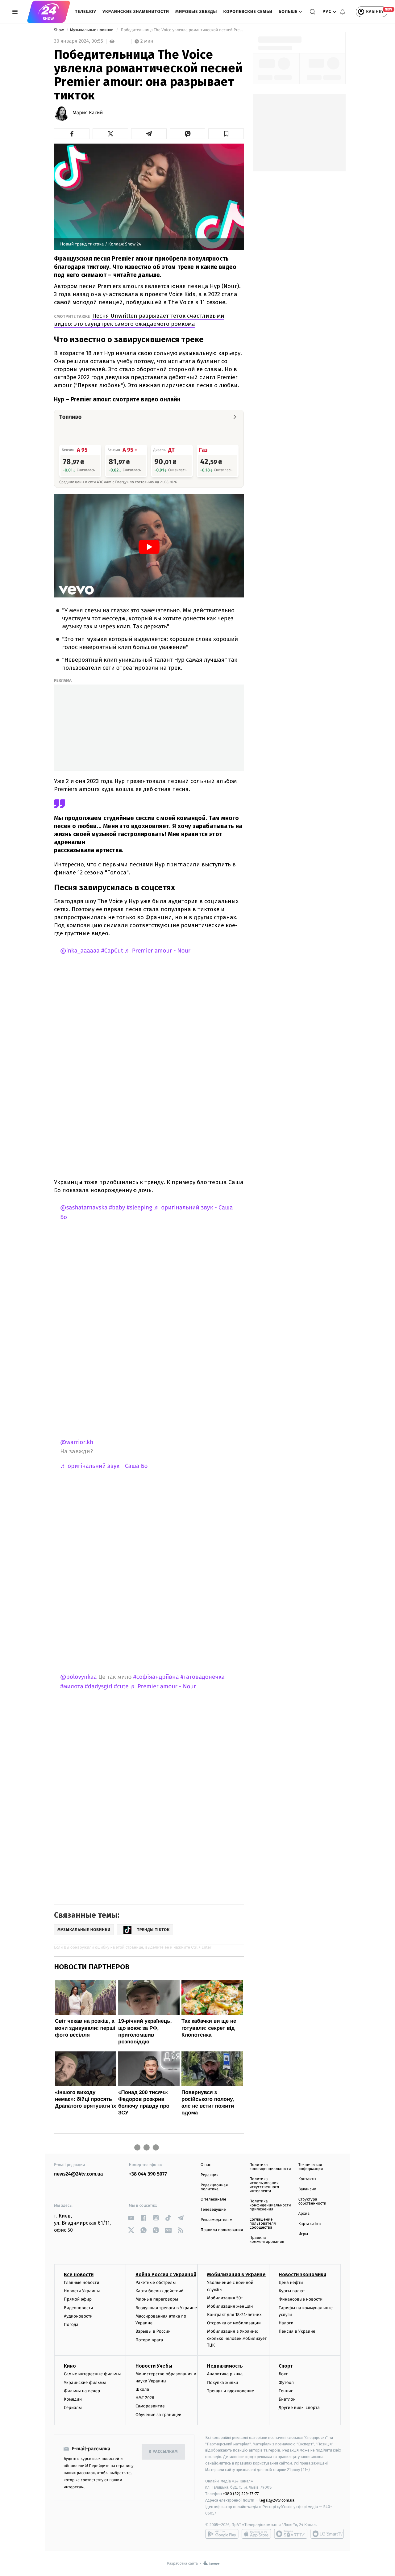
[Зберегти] (226, 134)
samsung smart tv (327, 2534)
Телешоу (86, 12)
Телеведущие (213, 2210)
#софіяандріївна (156, 1677)
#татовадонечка (203, 1677)
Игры (303, 2234)
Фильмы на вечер (82, 2391)
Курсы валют (292, 2291)
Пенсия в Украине (297, 2331)
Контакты (307, 2179)
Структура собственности (312, 2201)
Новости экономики (302, 2274)
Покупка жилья (222, 2383)
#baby (117, 1208)
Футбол (286, 2383)
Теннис (286, 2391)
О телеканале (213, 2199)
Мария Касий (88, 113)
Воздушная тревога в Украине (166, 2308)
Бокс (283, 2374)
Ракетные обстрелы (156, 2283)
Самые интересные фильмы (92, 2374)
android (222, 2534)
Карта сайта (310, 2224)
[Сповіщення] (343, 12)
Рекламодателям (216, 2220)
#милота (72, 1687)
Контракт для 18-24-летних (234, 2315)
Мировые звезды (196, 12)
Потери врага (149, 2340)
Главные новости (82, 2283)
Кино (70, 2366)
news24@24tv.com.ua (79, 2174)
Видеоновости (79, 2308)
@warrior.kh (77, 1442)
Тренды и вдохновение (231, 2391)
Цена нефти (291, 2283)
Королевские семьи (248, 12)
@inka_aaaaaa (80, 951)
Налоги (286, 2323)
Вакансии (307, 2189)
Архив (304, 2214)
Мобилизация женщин (230, 2306)
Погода (71, 2325)
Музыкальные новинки (92, 30)
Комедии (73, 2399)
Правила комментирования (267, 2240)
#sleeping (139, 1208)
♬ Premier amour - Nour (158, 951)
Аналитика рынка (225, 2374)
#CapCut (112, 951)
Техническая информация (311, 2167)
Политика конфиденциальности (270, 2167)
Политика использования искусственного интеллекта (264, 2185)
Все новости (79, 2274)
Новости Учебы (154, 2366)
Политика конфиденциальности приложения (270, 2205)
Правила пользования (222, 2230)
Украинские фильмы (85, 2383)
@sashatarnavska (84, 1208)
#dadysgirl (99, 1687)
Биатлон (287, 2399)
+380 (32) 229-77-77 (241, 2494)
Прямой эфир (78, 2299)
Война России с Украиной (166, 2274)
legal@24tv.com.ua (277, 2500)
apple (256, 2534)
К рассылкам (163, 2452)
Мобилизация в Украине (236, 2274)
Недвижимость (225, 2366)
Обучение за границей (158, 2415)
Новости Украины (82, 2291)
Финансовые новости (301, 2299)
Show (59, 30)
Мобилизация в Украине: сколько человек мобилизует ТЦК (237, 2338)
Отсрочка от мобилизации (234, 2323)
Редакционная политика (214, 2187)
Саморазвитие (150, 2406)
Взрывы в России (153, 2331)
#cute (121, 1687)
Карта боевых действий (160, 2291)
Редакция (210, 2175)
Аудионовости (78, 2316)
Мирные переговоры (157, 2299)
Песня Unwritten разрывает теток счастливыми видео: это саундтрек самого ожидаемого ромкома (139, 320)
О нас (206, 2165)
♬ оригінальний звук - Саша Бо (104, 1466)
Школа (142, 2389)
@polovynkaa (79, 1677)
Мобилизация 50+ (225, 2298)
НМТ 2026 (145, 2398)
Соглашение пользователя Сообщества (263, 2224)
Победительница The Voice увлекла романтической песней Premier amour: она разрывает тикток (182, 30)
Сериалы (73, 2408)
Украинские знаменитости (136, 12)
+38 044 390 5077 (148, 2174)
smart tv (291, 2534)
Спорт (286, 2366)
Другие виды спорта (299, 2408)
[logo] (49, 12)
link (131, 2218)
